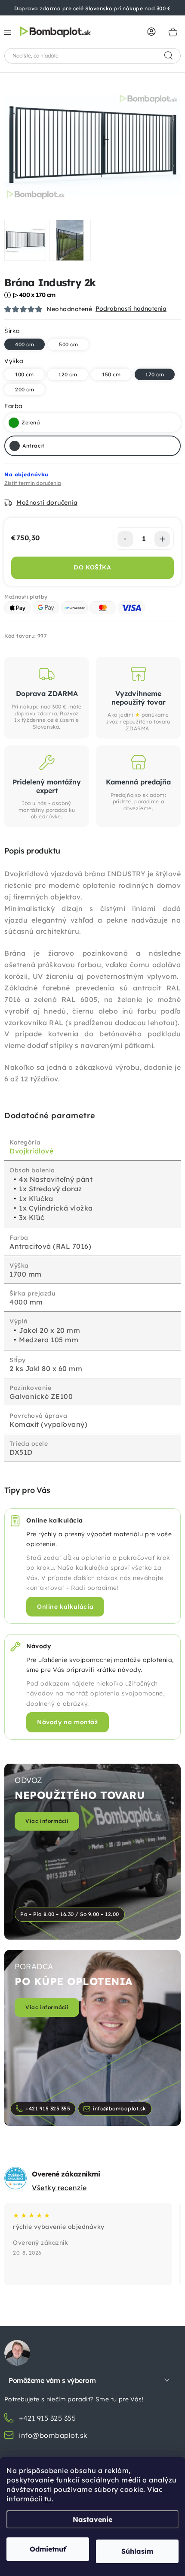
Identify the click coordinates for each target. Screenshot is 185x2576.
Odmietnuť (48, 2549)
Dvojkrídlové (31, 1151)
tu (48, 2499)
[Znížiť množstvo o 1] (125, 539)
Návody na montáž (68, 1722)
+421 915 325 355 (48, 2108)
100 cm (24, 374)
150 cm (111, 374)
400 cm (25, 344)
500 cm (68, 344)
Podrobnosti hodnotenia (131, 309)
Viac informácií (47, 1821)
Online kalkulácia (65, 1606)
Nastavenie (92, 2519)
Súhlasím (137, 2551)
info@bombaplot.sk (120, 2108)
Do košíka (92, 567)
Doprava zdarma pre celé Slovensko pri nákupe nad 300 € (92, 8)
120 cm (68, 374)
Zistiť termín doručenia (33, 483)
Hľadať (169, 56)
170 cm (155, 374)
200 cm (25, 389)
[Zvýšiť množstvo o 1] (162, 539)
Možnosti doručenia (47, 502)
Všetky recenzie (59, 2188)
